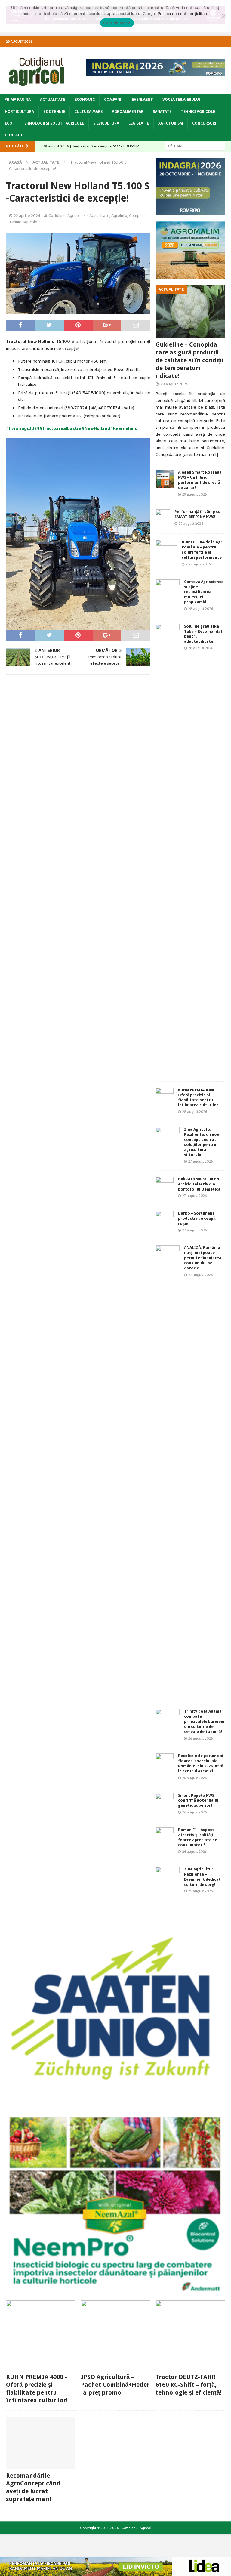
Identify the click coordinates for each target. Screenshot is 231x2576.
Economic (85, 100)
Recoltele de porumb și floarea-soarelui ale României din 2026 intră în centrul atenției (201, 1763)
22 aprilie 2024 (27, 216)
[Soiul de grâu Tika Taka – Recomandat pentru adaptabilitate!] (168, 850)
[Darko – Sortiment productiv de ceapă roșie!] (165, 1220)
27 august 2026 (200, 1161)
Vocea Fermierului (181, 100)
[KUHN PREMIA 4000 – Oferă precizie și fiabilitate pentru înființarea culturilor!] (165, 1097)
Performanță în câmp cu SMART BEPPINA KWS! (197, 514)
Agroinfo (119, 216)
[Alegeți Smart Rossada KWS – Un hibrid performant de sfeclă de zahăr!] (165, 479)
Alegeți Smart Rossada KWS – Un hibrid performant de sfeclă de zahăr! (200, 480)
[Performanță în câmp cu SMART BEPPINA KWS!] (163, 518)
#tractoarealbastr (59, 428)
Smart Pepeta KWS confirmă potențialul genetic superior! (198, 1801)
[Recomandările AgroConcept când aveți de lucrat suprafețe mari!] (41, 2443)
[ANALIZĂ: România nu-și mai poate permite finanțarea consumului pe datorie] (168, 1471)
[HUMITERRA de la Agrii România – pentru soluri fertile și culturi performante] (166, 549)
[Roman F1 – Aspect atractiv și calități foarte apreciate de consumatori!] (165, 1836)
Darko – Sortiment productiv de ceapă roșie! (197, 1218)
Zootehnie (54, 112)
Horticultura (19, 112)
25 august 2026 (200, 1891)
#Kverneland (124, 428)
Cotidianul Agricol (64, 216)
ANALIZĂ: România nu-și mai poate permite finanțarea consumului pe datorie (203, 1258)
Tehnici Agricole (198, 112)
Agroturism (171, 123)
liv (11, 428)
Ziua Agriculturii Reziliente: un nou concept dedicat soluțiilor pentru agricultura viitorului (202, 1142)
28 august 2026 (198, 564)
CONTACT (14, 135)
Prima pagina (18, 100)
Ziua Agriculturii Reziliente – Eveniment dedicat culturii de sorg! (202, 1877)
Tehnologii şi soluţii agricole (53, 123)
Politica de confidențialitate (183, 14)
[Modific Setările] (223, 16)
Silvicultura (106, 123)
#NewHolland (96, 428)
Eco (9, 123)
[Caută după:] (195, 146)
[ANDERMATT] (115, 2291)
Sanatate (162, 112)
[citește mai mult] (200, 454)
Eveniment (142, 100)
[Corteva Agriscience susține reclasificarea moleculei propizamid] (168, 587)
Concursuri (204, 123)
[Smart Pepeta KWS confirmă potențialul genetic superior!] (165, 1802)
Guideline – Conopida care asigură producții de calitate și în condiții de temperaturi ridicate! (189, 360)
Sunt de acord (117, 23)
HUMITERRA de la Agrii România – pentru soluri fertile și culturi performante (203, 550)
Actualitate (53, 100)
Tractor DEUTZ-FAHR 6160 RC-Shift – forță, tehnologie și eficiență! (188, 2385)
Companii (113, 100)
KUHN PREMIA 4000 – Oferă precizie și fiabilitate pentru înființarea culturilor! (199, 1098)
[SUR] (115, 2097)
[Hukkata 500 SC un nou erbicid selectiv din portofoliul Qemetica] (165, 1186)
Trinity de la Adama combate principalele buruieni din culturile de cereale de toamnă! (204, 1721)
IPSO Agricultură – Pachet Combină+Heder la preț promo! (115, 2385)
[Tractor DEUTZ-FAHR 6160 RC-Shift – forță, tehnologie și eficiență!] (190, 2335)
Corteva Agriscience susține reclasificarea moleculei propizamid (204, 592)
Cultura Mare (88, 112)
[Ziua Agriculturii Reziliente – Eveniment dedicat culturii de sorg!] (168, 1874)
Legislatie (139, 123)
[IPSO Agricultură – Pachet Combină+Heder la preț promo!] (115, 2335)
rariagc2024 (27, 428)
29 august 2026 (174, 384)
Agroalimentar (128, 112)
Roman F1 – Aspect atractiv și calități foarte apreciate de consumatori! (198, 1837)
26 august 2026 (200, 1738)
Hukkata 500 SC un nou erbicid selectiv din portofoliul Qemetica (200, 1184)
